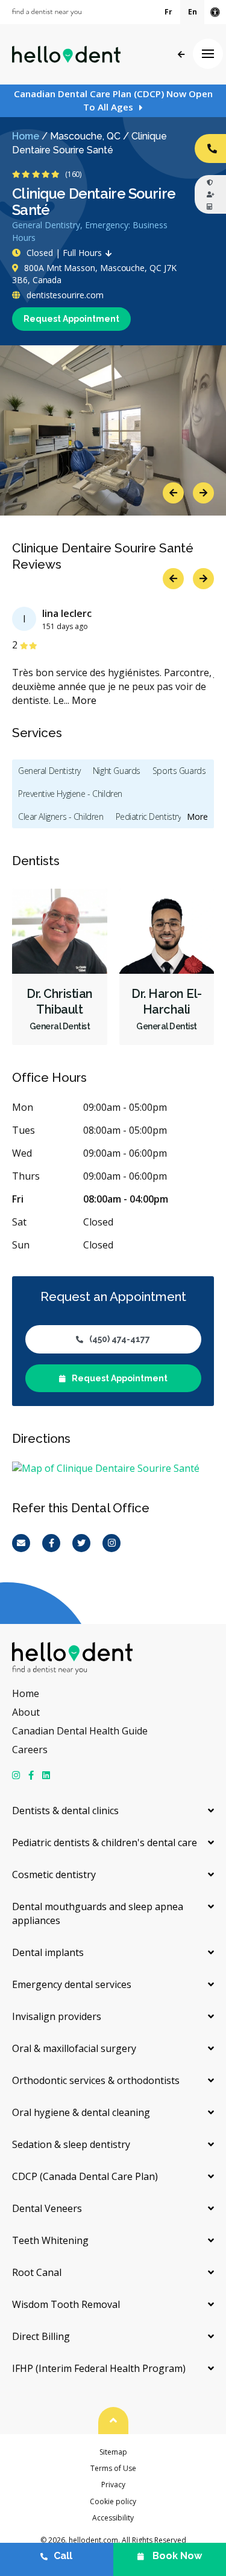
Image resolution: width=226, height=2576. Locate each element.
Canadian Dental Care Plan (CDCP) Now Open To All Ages (113, 100)
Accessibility (113, 2518)
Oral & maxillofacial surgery (74, 2048)
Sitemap (113, 2452)
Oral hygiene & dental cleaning (81, 2112)
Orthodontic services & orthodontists (96, 2080)
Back (181, 55)
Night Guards (117, 771)
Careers (30, 1750)
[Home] (66, 54)
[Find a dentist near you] (47, 12)
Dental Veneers (47, 2208)
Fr (168, 12)
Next (203, 493)
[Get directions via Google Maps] (113, 1469)
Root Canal (37, 2272)
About (26, 1712)
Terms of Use (113, 2468)
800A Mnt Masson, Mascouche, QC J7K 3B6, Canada (94, 274)
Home (26, 136)
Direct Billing (41, 2336)
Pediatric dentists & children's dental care (105, 1843)
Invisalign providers (57, 2016)
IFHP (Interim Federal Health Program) (99, 2368)
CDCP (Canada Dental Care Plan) (85, 2176)
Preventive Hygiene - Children (70, 794)
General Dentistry (49, 771)
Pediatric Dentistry (149, 817)
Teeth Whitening (50, 2240)
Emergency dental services (72, 1984)
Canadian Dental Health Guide (80, 1731)
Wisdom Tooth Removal (66, 2304)
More (84, 700)
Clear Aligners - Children (61, 817)
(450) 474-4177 (120, 1339)
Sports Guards (179, 771)
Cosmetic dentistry (54, 1874)
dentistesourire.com (64, 295)
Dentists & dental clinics (65, 1811)
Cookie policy (113, 2501)
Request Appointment (71, 319)
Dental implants (48, 1952)
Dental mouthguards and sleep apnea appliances (98, 1913)
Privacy (113, 2485)
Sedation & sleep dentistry (71, 2144)
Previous (173, 493)
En (193, 12)
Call (63, 2556)
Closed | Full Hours (64, 253)
